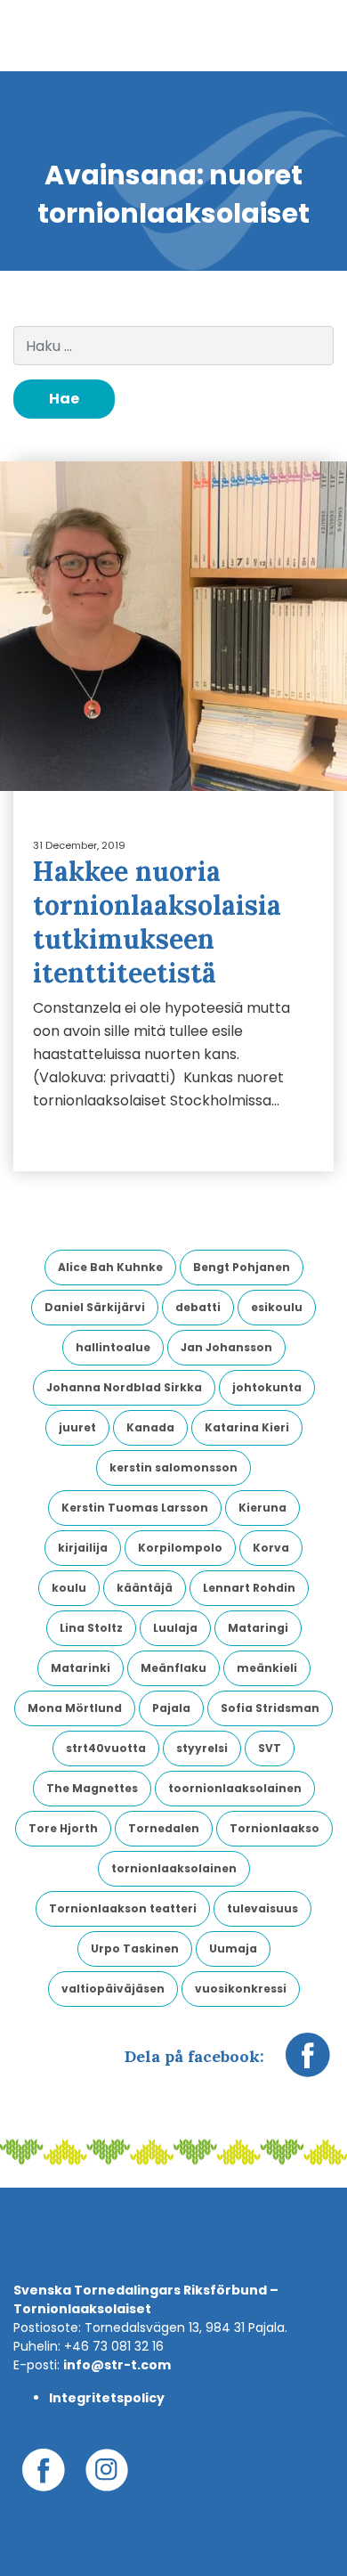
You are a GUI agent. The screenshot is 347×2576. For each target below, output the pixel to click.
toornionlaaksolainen (235, 1788)
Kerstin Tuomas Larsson (135, 1508)
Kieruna (262, 1508)
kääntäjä (145, 1588)
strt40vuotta (106, 1748)
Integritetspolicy (107, 2398)
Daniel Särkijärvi (95, 1307)
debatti (198, 1307)
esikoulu (277, 1307)
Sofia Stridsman (270, 1708)
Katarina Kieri (247, 1427)
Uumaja (233, 1948)
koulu (69, 1588)
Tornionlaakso (274, 1828)
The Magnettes (92, 1788)
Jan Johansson (226, 1347)
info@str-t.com (117, 2365)
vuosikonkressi (241, 1989)
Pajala (171, 1708)
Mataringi (258, 1628)
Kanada (150, 1427)
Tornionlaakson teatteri (123, 1908)
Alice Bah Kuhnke (110, 1267)
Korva (271, 1548)
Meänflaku (173, 1668)
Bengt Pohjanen (242, 1267)
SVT (270, 1748)
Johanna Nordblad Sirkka (124, 1387)
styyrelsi (202, 1748)
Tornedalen (164, 1828)
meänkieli (267, 1668)
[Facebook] (308, 2064)
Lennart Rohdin (249, 1588)
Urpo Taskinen (135, 1948)
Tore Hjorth (63, 1828)
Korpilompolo (180, 1548)
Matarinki (81, 1668)
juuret (77, 1427)
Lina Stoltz (91, 1628)
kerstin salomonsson (173, 1467)
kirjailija (83, 1548)
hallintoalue (113, 1347)
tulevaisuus (262, 1908)
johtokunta (267, 1387)
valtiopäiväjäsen (113, 1989)
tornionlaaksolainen (174, 1868)
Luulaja (175, 1628)
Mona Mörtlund (75, 1708)
